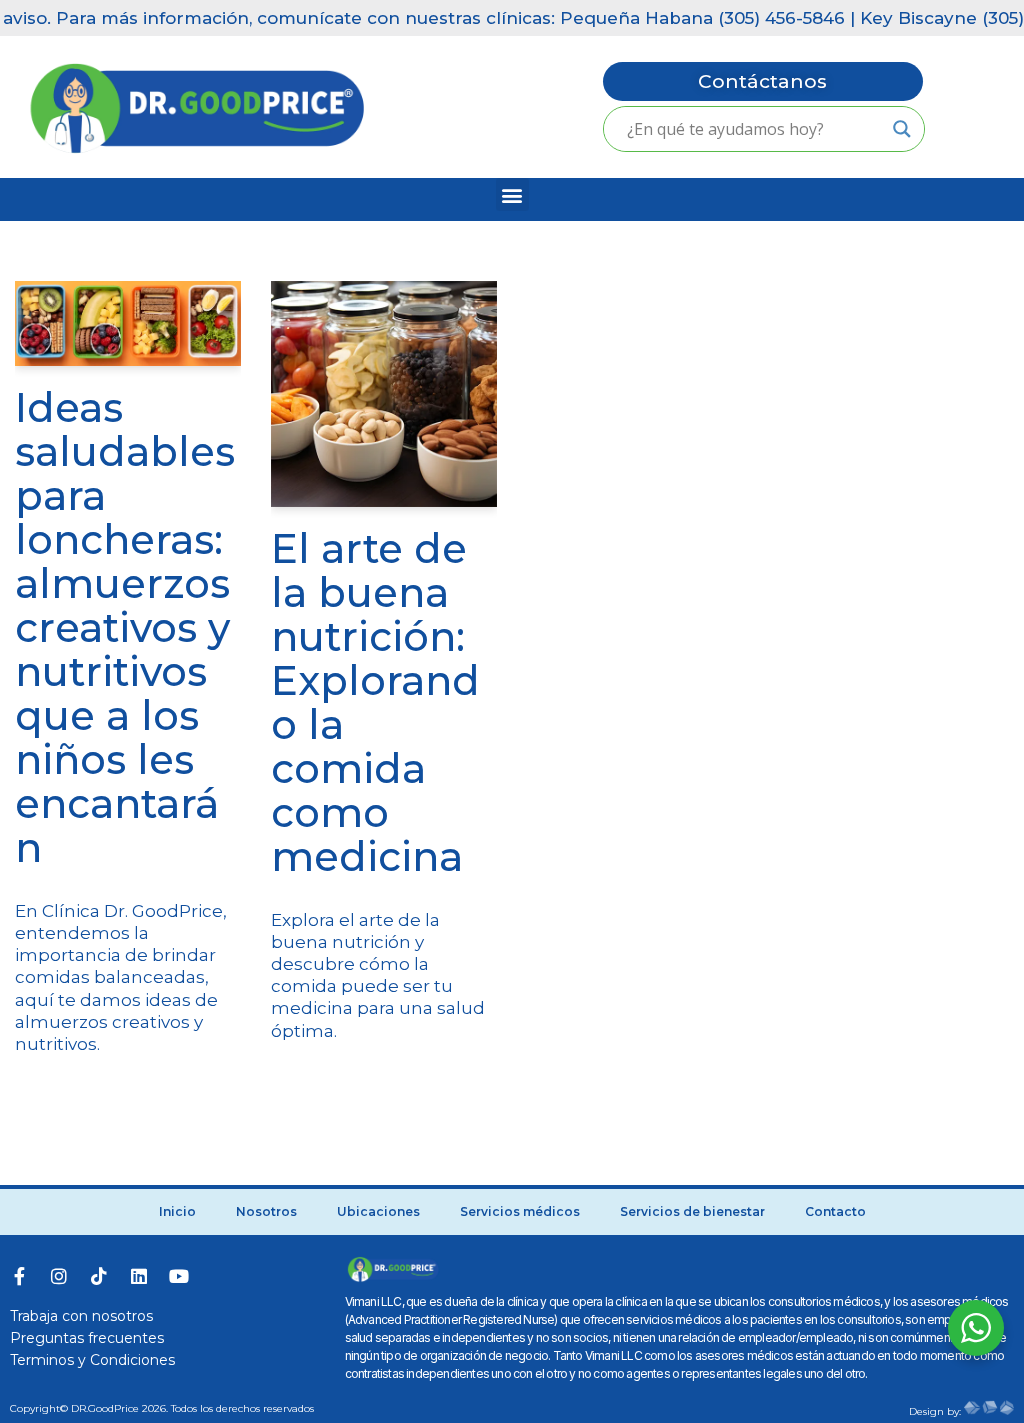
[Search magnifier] (902, 129)
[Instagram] (59, 1276)
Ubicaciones (378, 1211)
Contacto (835, 1211)
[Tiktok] (99, 1276)
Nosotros (266, 1211)
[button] (512, 194)
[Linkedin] (139, 1276)
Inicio (177, 1211)
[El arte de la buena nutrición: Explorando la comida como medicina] (384, 394)
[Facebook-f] (19, 1276)
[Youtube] (179, 1276)
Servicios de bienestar (692, 1211)
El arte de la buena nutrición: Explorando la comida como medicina (375, 702)
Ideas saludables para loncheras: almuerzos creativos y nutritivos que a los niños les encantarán (125, 627)
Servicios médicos (520, 1211)
